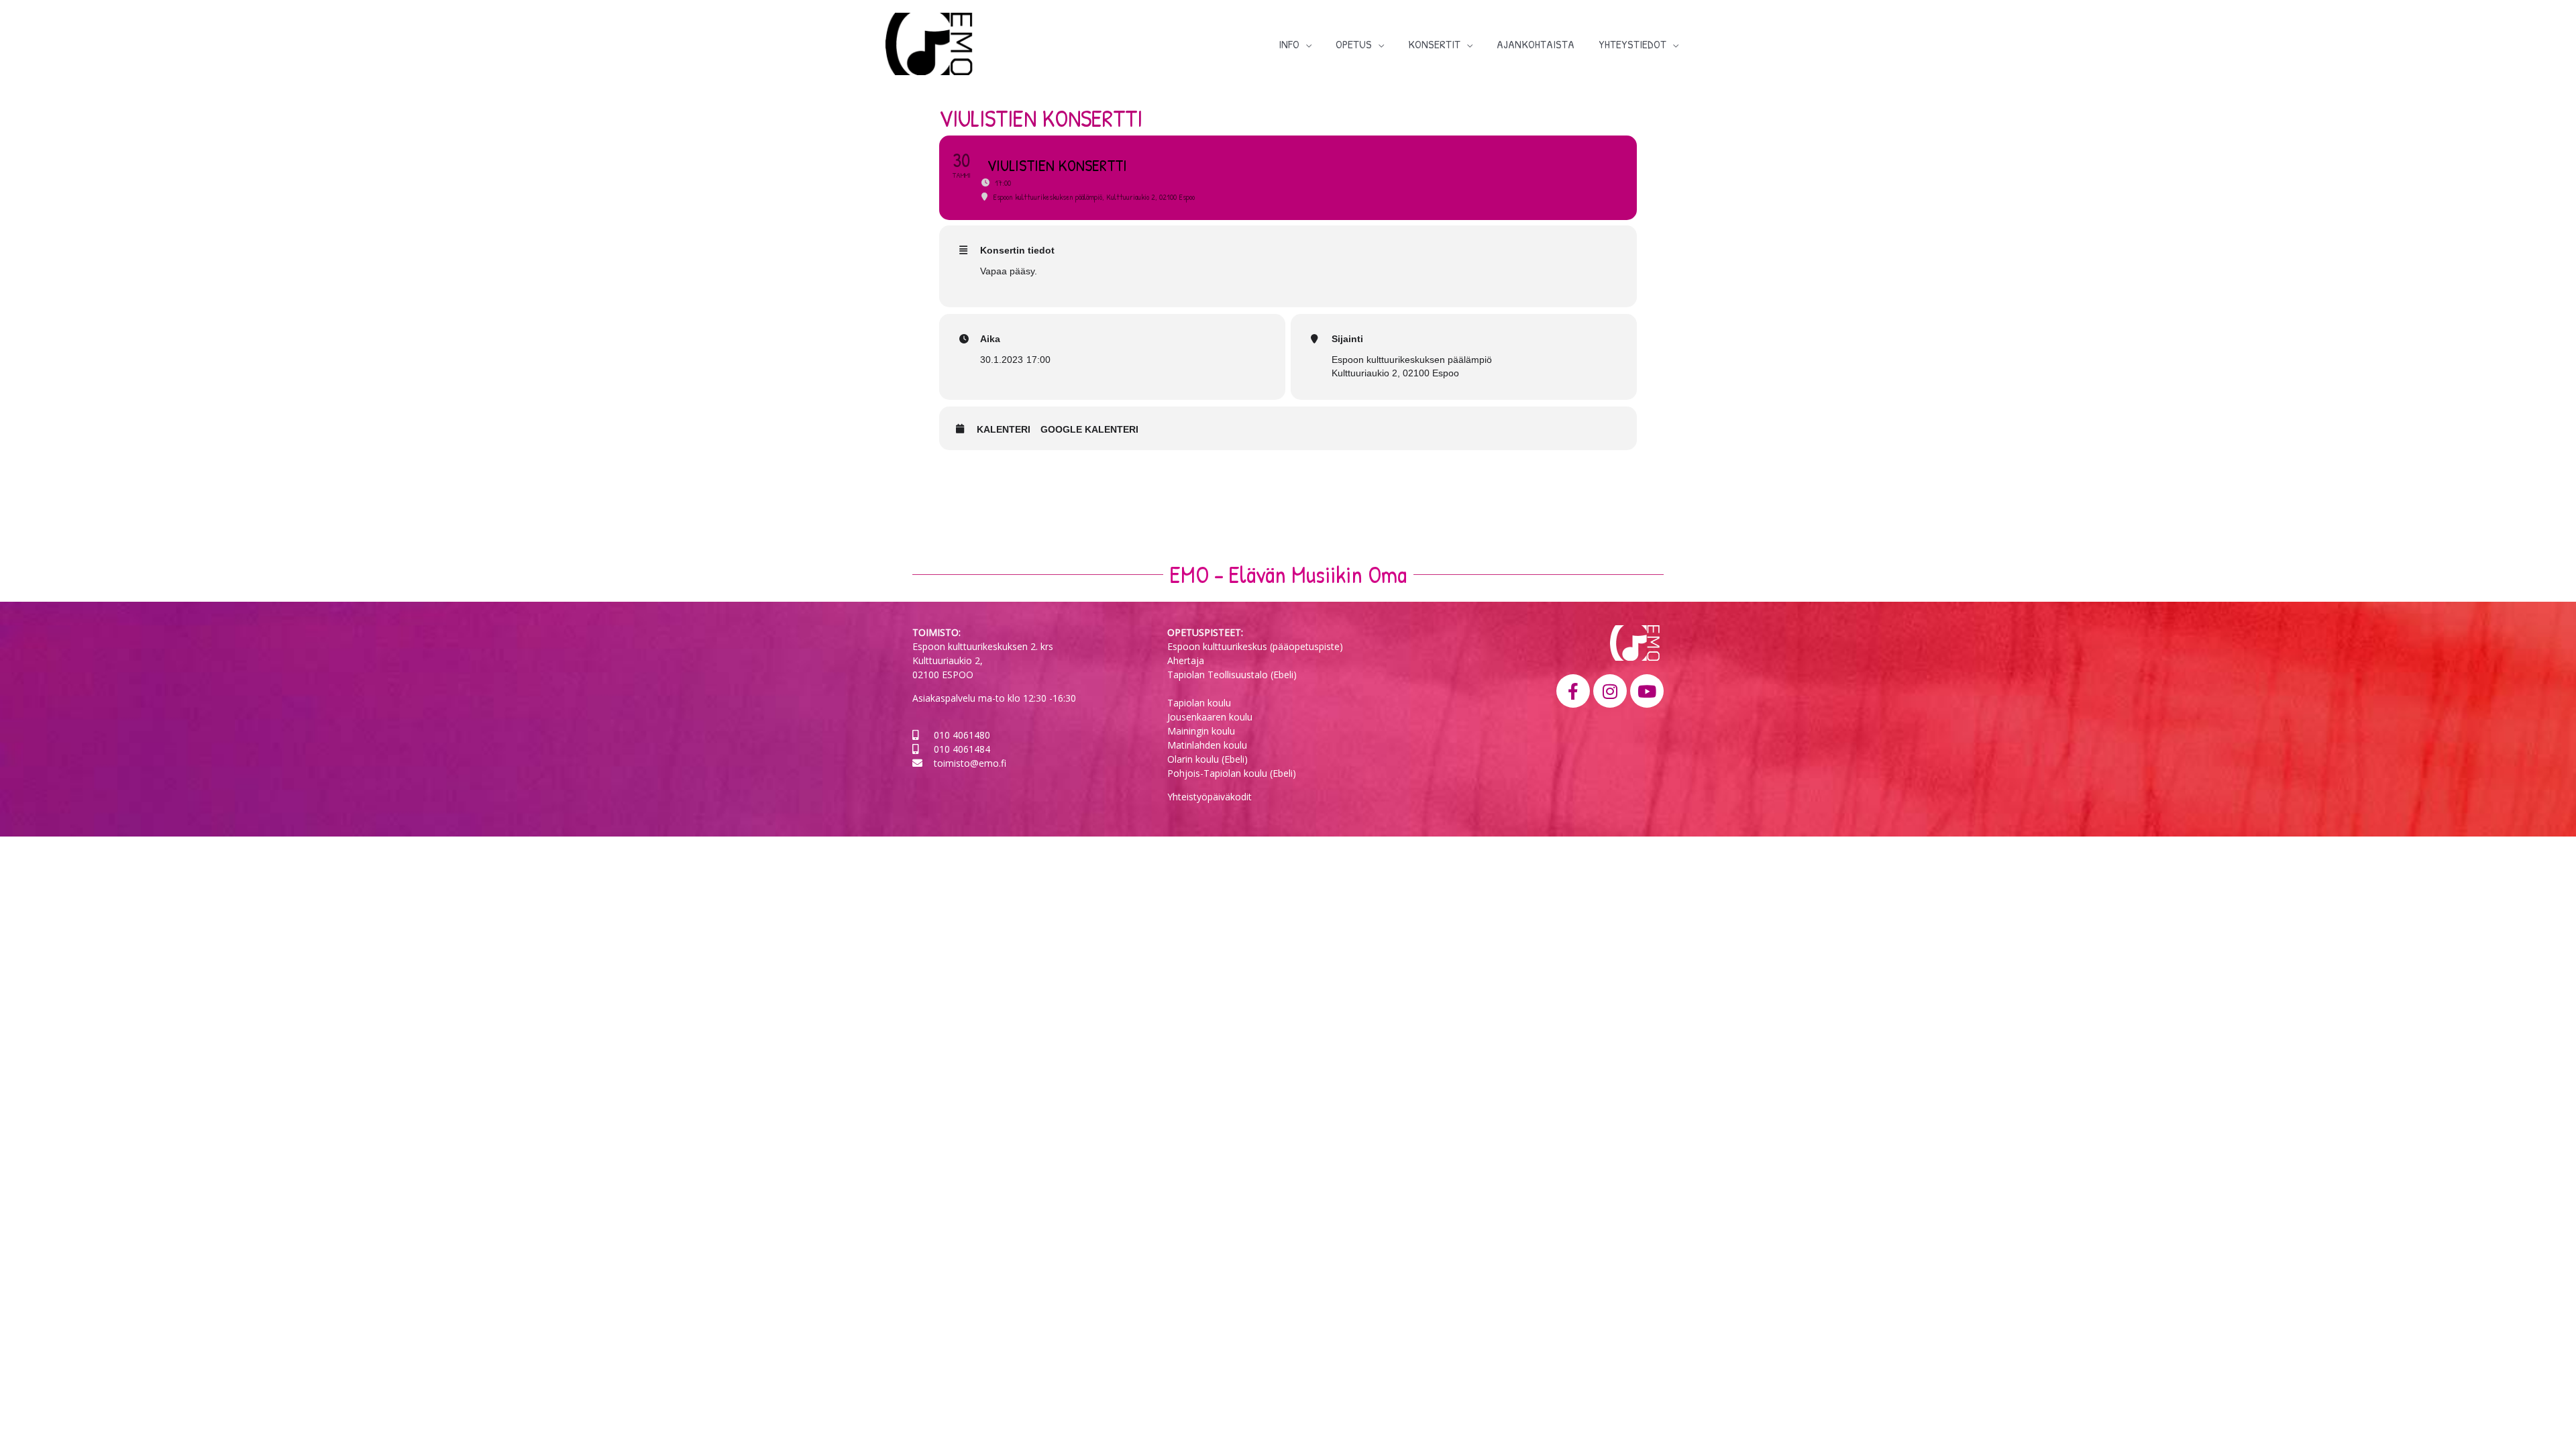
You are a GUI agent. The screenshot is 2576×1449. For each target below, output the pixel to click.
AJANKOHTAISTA (1536, 44)
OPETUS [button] (1354, 44)
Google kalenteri (1089, 429)
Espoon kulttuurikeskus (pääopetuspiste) (1255, 646)
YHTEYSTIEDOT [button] (1632, 44)
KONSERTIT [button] (1434, 44)
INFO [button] (1289, 44)
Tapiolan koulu (1199, 703)
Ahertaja (1186, 660)
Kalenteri (1004, 429)
